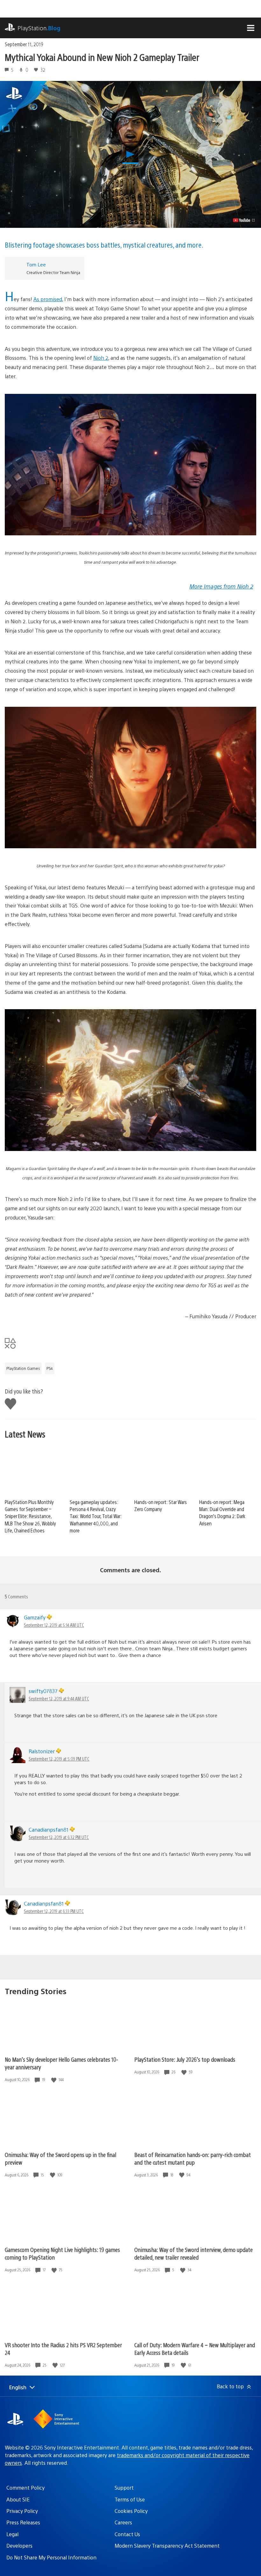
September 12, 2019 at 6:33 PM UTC (54, 1911)
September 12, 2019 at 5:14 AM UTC (54, 1625)
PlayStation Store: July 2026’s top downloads (185, 2059)
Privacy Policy (22, 2511)
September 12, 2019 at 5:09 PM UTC (59, 1759)
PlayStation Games (23, 1368)
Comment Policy (25, 2488)
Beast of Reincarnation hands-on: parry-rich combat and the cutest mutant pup (193, 2158)
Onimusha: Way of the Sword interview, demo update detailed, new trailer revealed (194, 2253)
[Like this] (54, 2080)
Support (124, 2488)
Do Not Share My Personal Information (51, 2557)
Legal (12, 2534)
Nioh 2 (101, 358)
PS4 (50, 1368)
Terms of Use (130, 2499)
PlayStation (39, 28)
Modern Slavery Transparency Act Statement (167, 2546)
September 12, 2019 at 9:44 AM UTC (59, 1698)
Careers (123, 2522)
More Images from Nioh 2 (221, 586)
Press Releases (23, 2522)
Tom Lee (36, 264)
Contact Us (127, 2534)
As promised (48, 299)
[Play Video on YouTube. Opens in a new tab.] (244, 220)
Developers (19, 2546)
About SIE (18, 2499)
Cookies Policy (131, 2511)
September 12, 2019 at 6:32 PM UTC (59, 1837)
